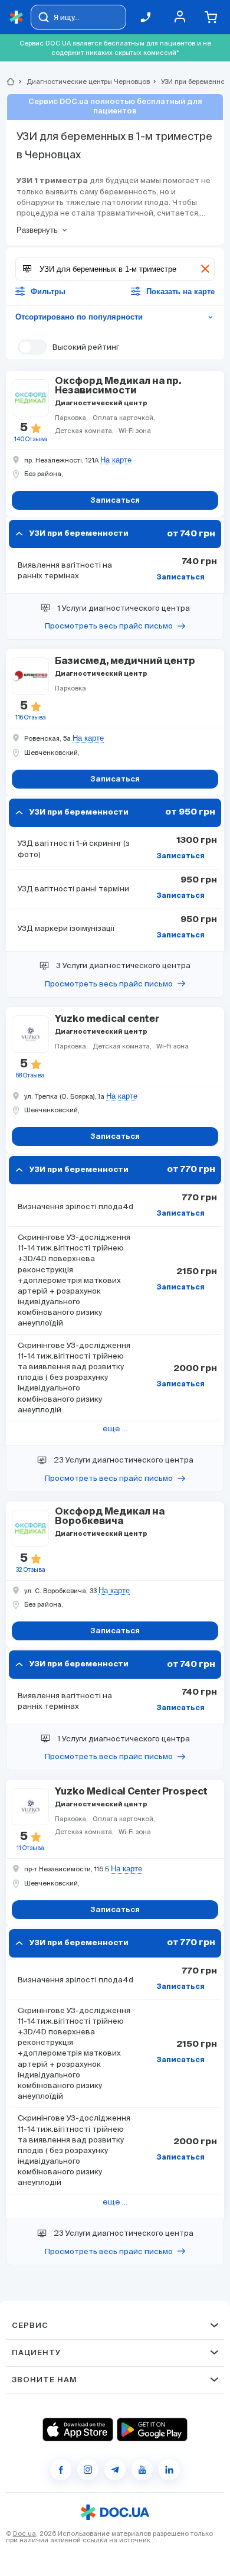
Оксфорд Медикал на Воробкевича (110, 1517)
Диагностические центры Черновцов (83, 82)
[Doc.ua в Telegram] (115, 2470)
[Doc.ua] (17, 17)
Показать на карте (180, 292)
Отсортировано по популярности (115, 317)
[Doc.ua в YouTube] (142, 2470)
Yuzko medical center (107, 1020)
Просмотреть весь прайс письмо (109, 626)
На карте (116, 460)
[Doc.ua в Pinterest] (169, 2470)
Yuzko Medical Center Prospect (131, 1792)
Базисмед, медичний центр (125, 662)
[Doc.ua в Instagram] (88, 2470)
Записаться (180, 578)
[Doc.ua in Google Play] (152, 2430)
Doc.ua (24, 2533)
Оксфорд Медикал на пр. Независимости (118, 386)
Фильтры (48, 292)
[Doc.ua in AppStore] (78, 2430)
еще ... (115, 1429)
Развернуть (37, 230)
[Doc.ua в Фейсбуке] (61, 2470)
